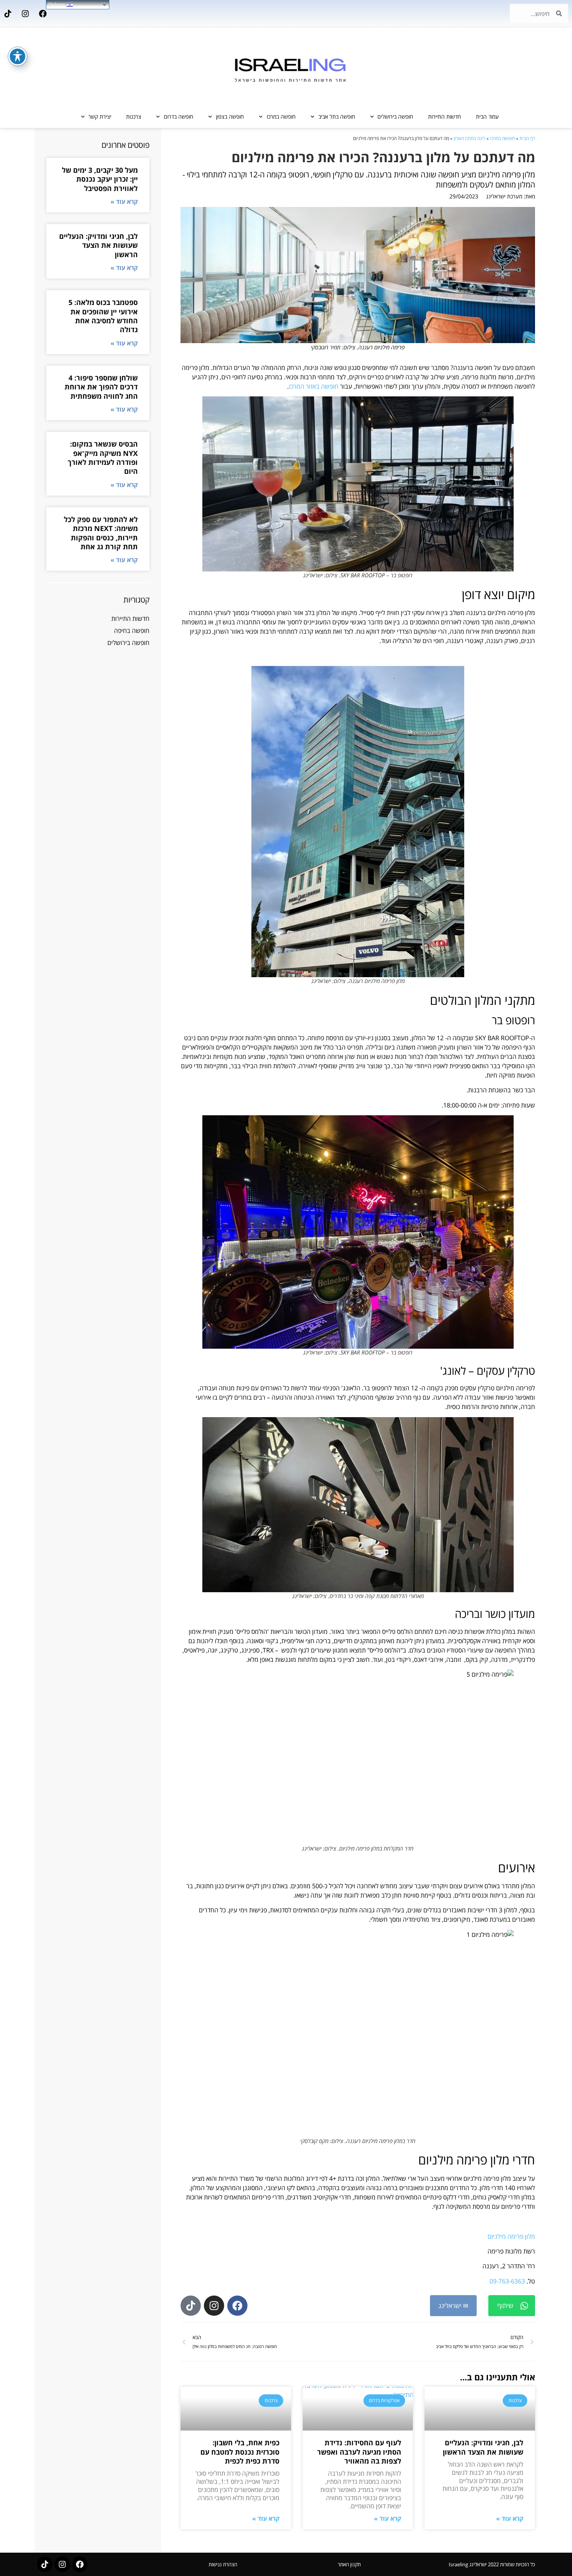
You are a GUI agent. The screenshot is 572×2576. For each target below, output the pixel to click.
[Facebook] (43, 14)
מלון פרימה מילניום (511, 2236)
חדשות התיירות (445, 117)
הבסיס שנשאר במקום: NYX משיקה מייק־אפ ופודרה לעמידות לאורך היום (103, 457)
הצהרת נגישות (223, 2564)
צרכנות (134, 117)
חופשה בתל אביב (337, 117)
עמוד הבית (487, 117)
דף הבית (527, 138)
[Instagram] (25, 14)
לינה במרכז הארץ (469, 138)
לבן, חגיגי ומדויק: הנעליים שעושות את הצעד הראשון (483, 2447)
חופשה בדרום (179, 117)
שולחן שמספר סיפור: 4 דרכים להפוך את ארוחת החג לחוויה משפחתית (101, 387)
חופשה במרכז (281, 117)
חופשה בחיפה (132, 631)
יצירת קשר (100, 117)
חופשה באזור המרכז (314, 386)
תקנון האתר (349, 2564)
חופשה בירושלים (395, 117)
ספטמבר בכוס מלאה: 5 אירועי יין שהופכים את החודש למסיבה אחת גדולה (103, 316)
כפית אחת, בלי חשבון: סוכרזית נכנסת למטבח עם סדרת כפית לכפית (240, 2452)
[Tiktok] (8, 14)
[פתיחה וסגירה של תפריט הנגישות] (18, 56)
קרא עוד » (510, 2518)
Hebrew (57, 4)
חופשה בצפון (230, 117)
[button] (512, 2306)
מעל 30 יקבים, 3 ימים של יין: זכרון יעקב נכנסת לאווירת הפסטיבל (100, 179)
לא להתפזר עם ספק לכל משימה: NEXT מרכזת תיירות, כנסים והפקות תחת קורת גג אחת (101, 533)
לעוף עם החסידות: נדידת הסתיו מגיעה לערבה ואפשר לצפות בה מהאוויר (359, 2452)
